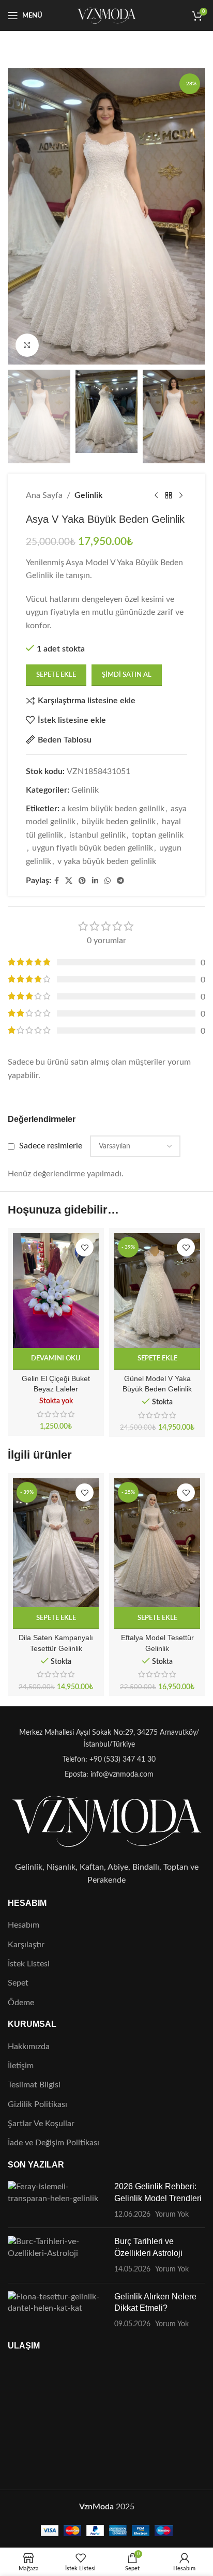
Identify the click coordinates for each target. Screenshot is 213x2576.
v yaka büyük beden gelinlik (107, 861)
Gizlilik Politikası (37, 2104)
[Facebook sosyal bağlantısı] (57, 881)
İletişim (21, 2066)
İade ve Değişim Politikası (54, 2143)
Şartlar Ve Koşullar (41, 2124)
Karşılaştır (26, 1945)
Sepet (18, 1983)
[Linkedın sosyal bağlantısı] (95, 881)
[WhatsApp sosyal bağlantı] (108, 881)
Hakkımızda (29, 2047)
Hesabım (24, 1925)
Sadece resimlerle (51, 1146)
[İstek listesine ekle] (85, 1247)
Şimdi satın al (127, 675)
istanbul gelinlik (97, 835)
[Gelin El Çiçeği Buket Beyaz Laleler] (56, 1290)
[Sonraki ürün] (181, 496)
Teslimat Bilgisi (34, 2085)
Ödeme (21, 2003)
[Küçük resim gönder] (57, 2200)
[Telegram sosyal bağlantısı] (120, 881)
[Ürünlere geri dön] (169, 496)
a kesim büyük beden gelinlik (113, 809)
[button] (157, 1359)
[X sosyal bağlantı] (69, 881)
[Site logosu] (107, 15)
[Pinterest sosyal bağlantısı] (82, 881)
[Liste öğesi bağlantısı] (106, 1760)
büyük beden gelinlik (119, 822)
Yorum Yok (172, 2214)
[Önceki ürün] (156, 496)
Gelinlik (88, 495)
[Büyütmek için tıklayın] (27, 345)
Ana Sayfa (44, 495)
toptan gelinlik (158, 835)
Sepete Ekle (56, 675)
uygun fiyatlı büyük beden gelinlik (93, 848)
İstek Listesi (29, 1964)
